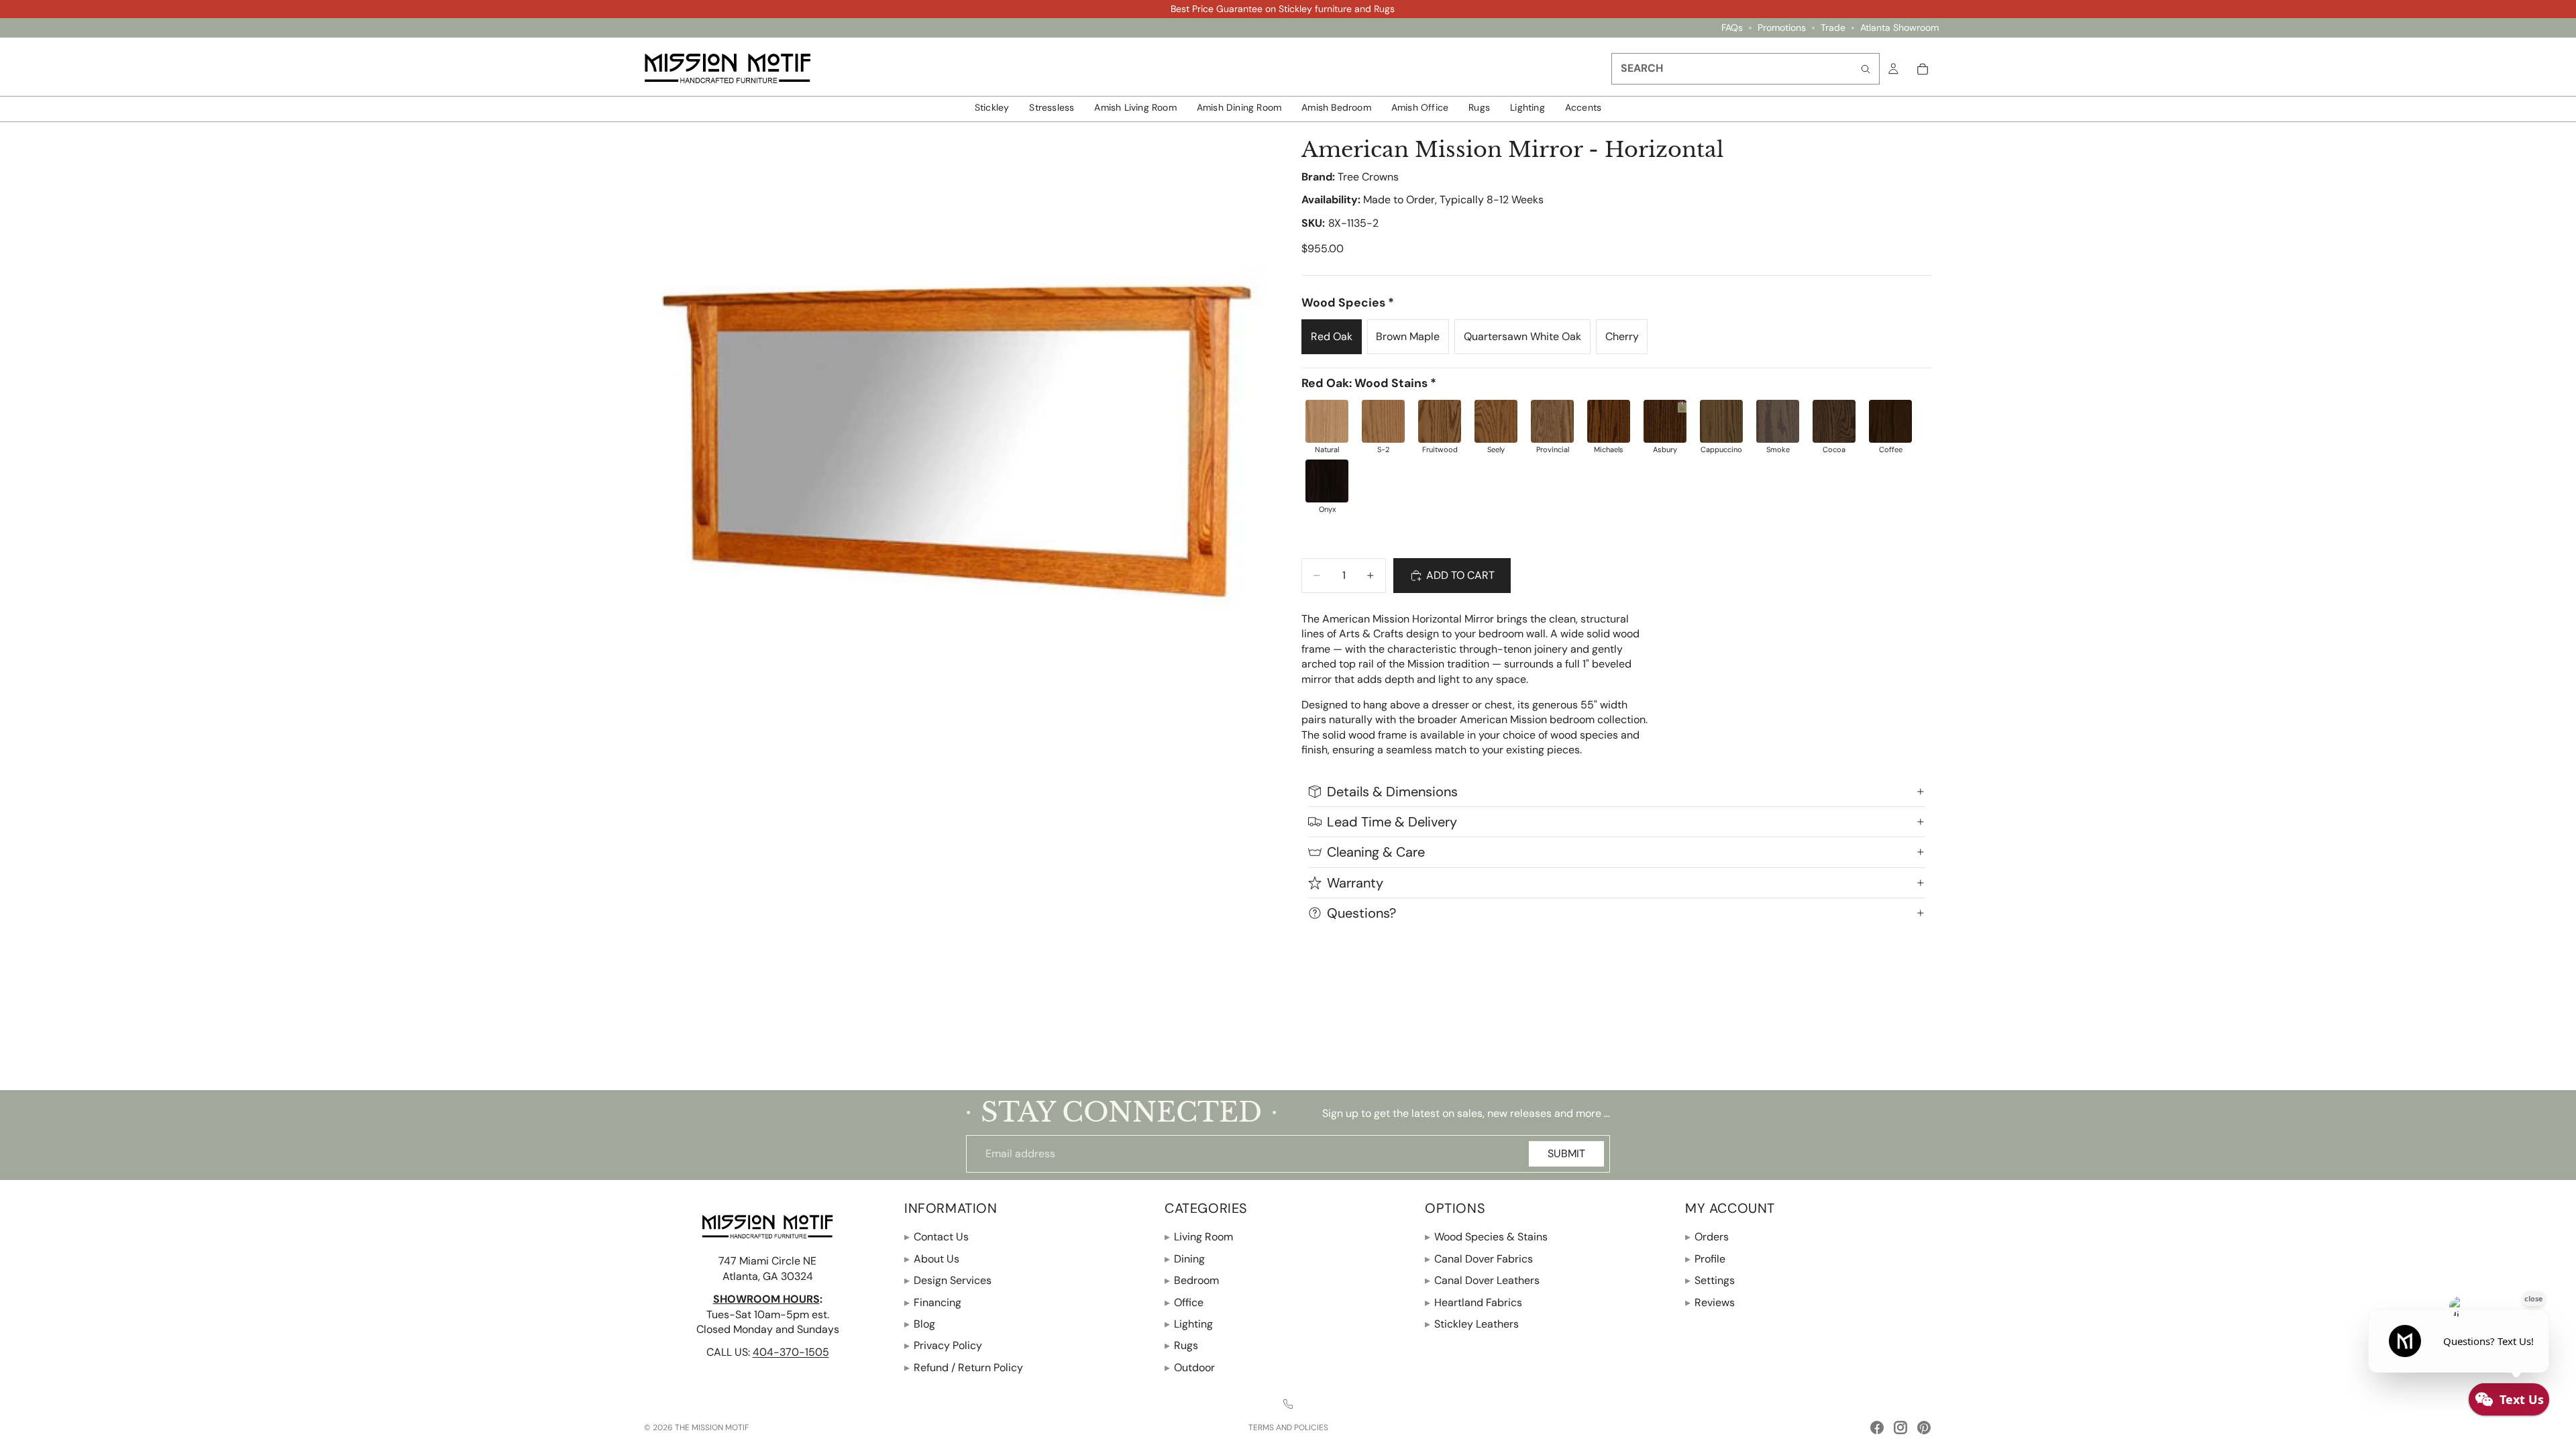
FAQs (1732, 28)
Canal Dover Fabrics (1479, 1259)
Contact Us (936, 1237)
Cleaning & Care (1376, 852)
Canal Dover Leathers (1482, 1280)
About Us (932, 1259)
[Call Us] (1288, 1404)
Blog (920, 1324)
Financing (933, 1302)
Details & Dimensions (1392, 792)
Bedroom (1192, 1280)
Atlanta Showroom (1899, 28)
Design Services (948, 1280)
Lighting (1189, 1324)
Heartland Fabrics (1473, 1302)
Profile (1705, 1259)
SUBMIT (1566, 1153)
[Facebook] (1877, 1428)
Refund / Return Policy (964, 1367)
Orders (1707, 1237)
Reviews (1710, 1302)
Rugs (1181, 1345)
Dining (1185, 1259)
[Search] (1866, 69)
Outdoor (1190, 1367)
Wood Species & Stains (1486, 1237)
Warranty (1355, 883)
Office (1184, 1302)
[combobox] (1746, 69)
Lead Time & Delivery (1392, 822)
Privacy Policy (943, 1345)
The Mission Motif (712, 1428)
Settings (1710, 1280)
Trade (1833, 28)
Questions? (1361, 913)
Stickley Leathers (1472, 1324)
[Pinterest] (1924, 1428)
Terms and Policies (1288, 1428)
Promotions (1782, 28)
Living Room (1199, 1237)
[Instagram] (1900, 1428)
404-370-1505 (791, 1352)
